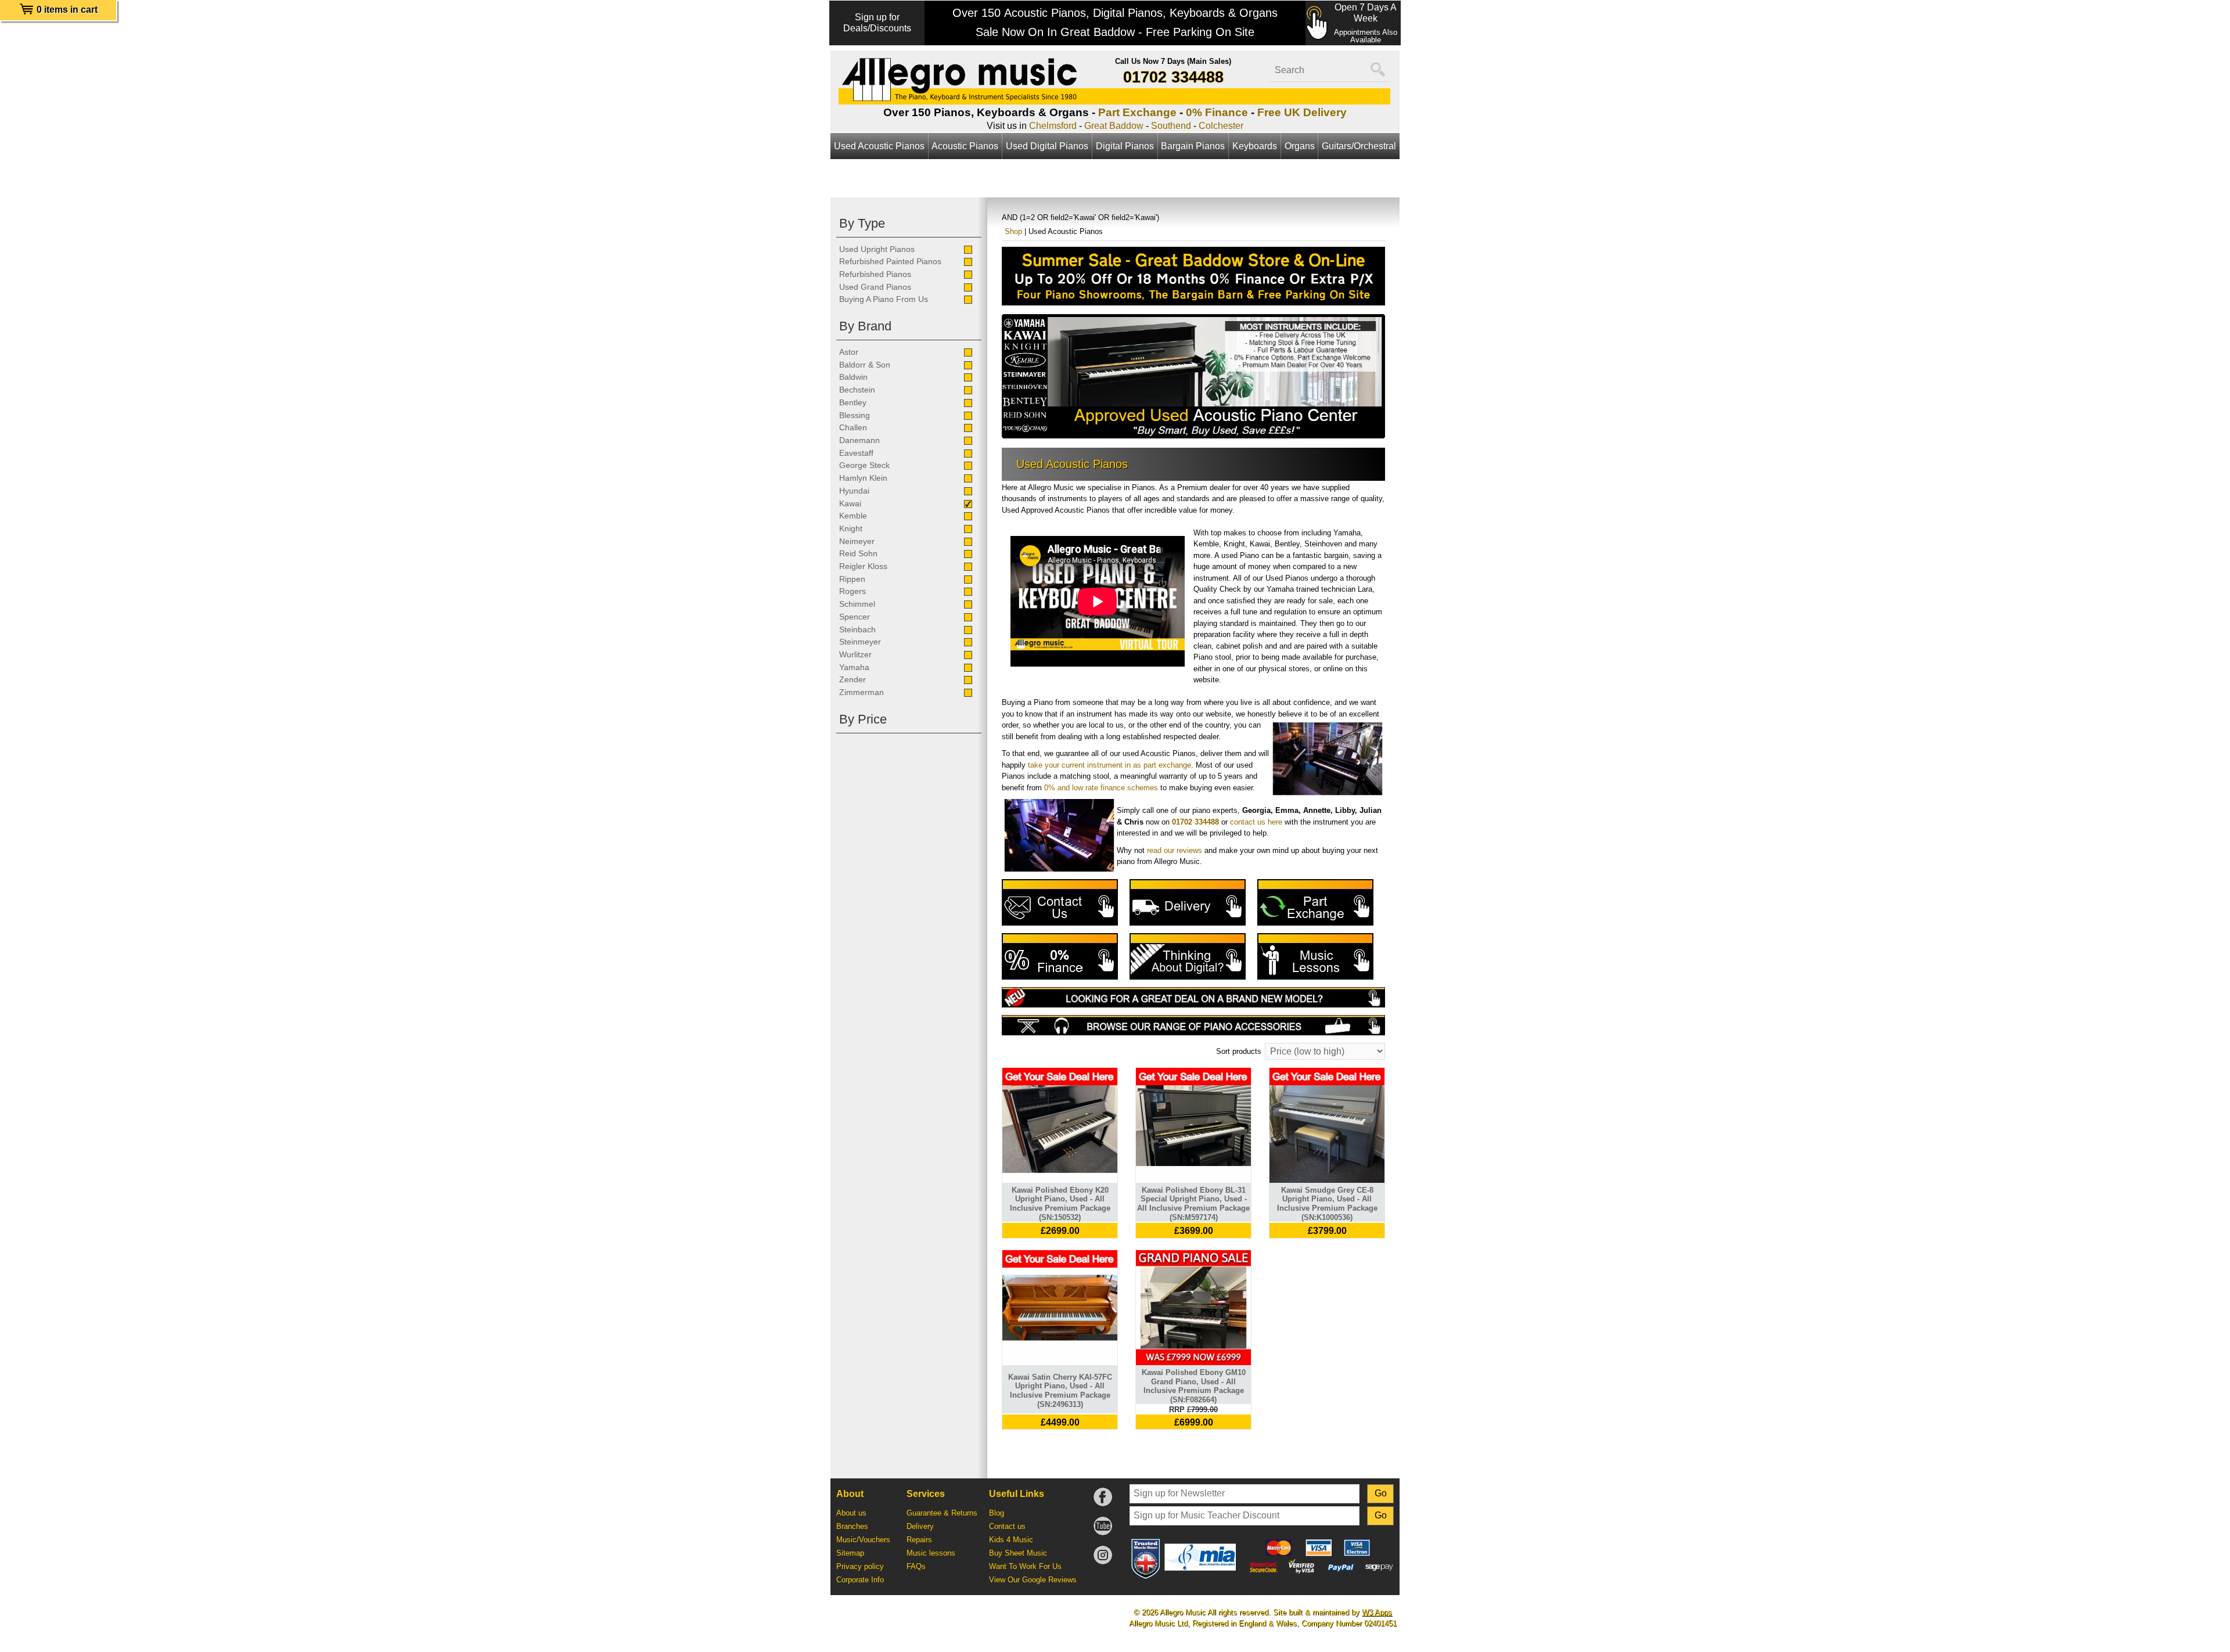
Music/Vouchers (863, 1540)
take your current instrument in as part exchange (1109, 765)
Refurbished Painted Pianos (890, 261)
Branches (852, 1526)
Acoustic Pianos (965, 146)
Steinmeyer (860, 642)
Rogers (853, 591)
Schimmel (857, 604)
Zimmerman (862, 692)
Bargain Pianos (1193, 146)
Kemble (853, 516)
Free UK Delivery (1302, 112)
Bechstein (857, 390)
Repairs (919, 1540)
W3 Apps (1377, 1612)
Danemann (859, 440)
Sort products (1239, 1051)
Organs (1300, 146)
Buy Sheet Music (1018, 1553)
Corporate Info (860, 1580)
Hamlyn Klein (863, 478)
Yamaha (854, 667)
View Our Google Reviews (1033, 1580)
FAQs (916, 1566)
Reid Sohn (858, 553)
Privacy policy (860, 1566)
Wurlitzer (855, 654)
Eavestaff (856, 453)
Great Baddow (1114, 126)
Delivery (920, 1526)
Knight (851, 528)
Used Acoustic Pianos (879, 146)
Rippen (852, 579)
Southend (1171, 126)
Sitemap (850, 1553)
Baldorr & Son (865, 365)
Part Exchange (1137, 112)
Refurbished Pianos (875, 274)
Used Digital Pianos (1047, 146)
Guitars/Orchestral (1359, 146)
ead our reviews (1176, 850)
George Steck (864, 465)
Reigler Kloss (863, 566)
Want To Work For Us (1025, 1566)
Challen (853, 427)
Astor (849, 352)
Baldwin (853, 377)
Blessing (855, 415)
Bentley (853, 402)
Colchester (1221, 126)
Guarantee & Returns (942, 1513)
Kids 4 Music (1011, 1540)
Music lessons (931, 1553)
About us (851, 1513)
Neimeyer (857, 541)
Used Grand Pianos (875, 287)
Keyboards (1255, 146)
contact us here (1256, 822)
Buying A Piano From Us (884, 299)
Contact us (1007, 1526)
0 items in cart (67, 10)
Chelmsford (1053, 126)
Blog (997, 1513)
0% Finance (1217, 112)
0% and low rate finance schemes (1101, 788)
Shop (1013, 231)
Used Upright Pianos (877, 249)
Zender (853, 679)
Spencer (855, 617)
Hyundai (854, 491)
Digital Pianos (1125, 146)
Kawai (850, 503)
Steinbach (857, 629)
